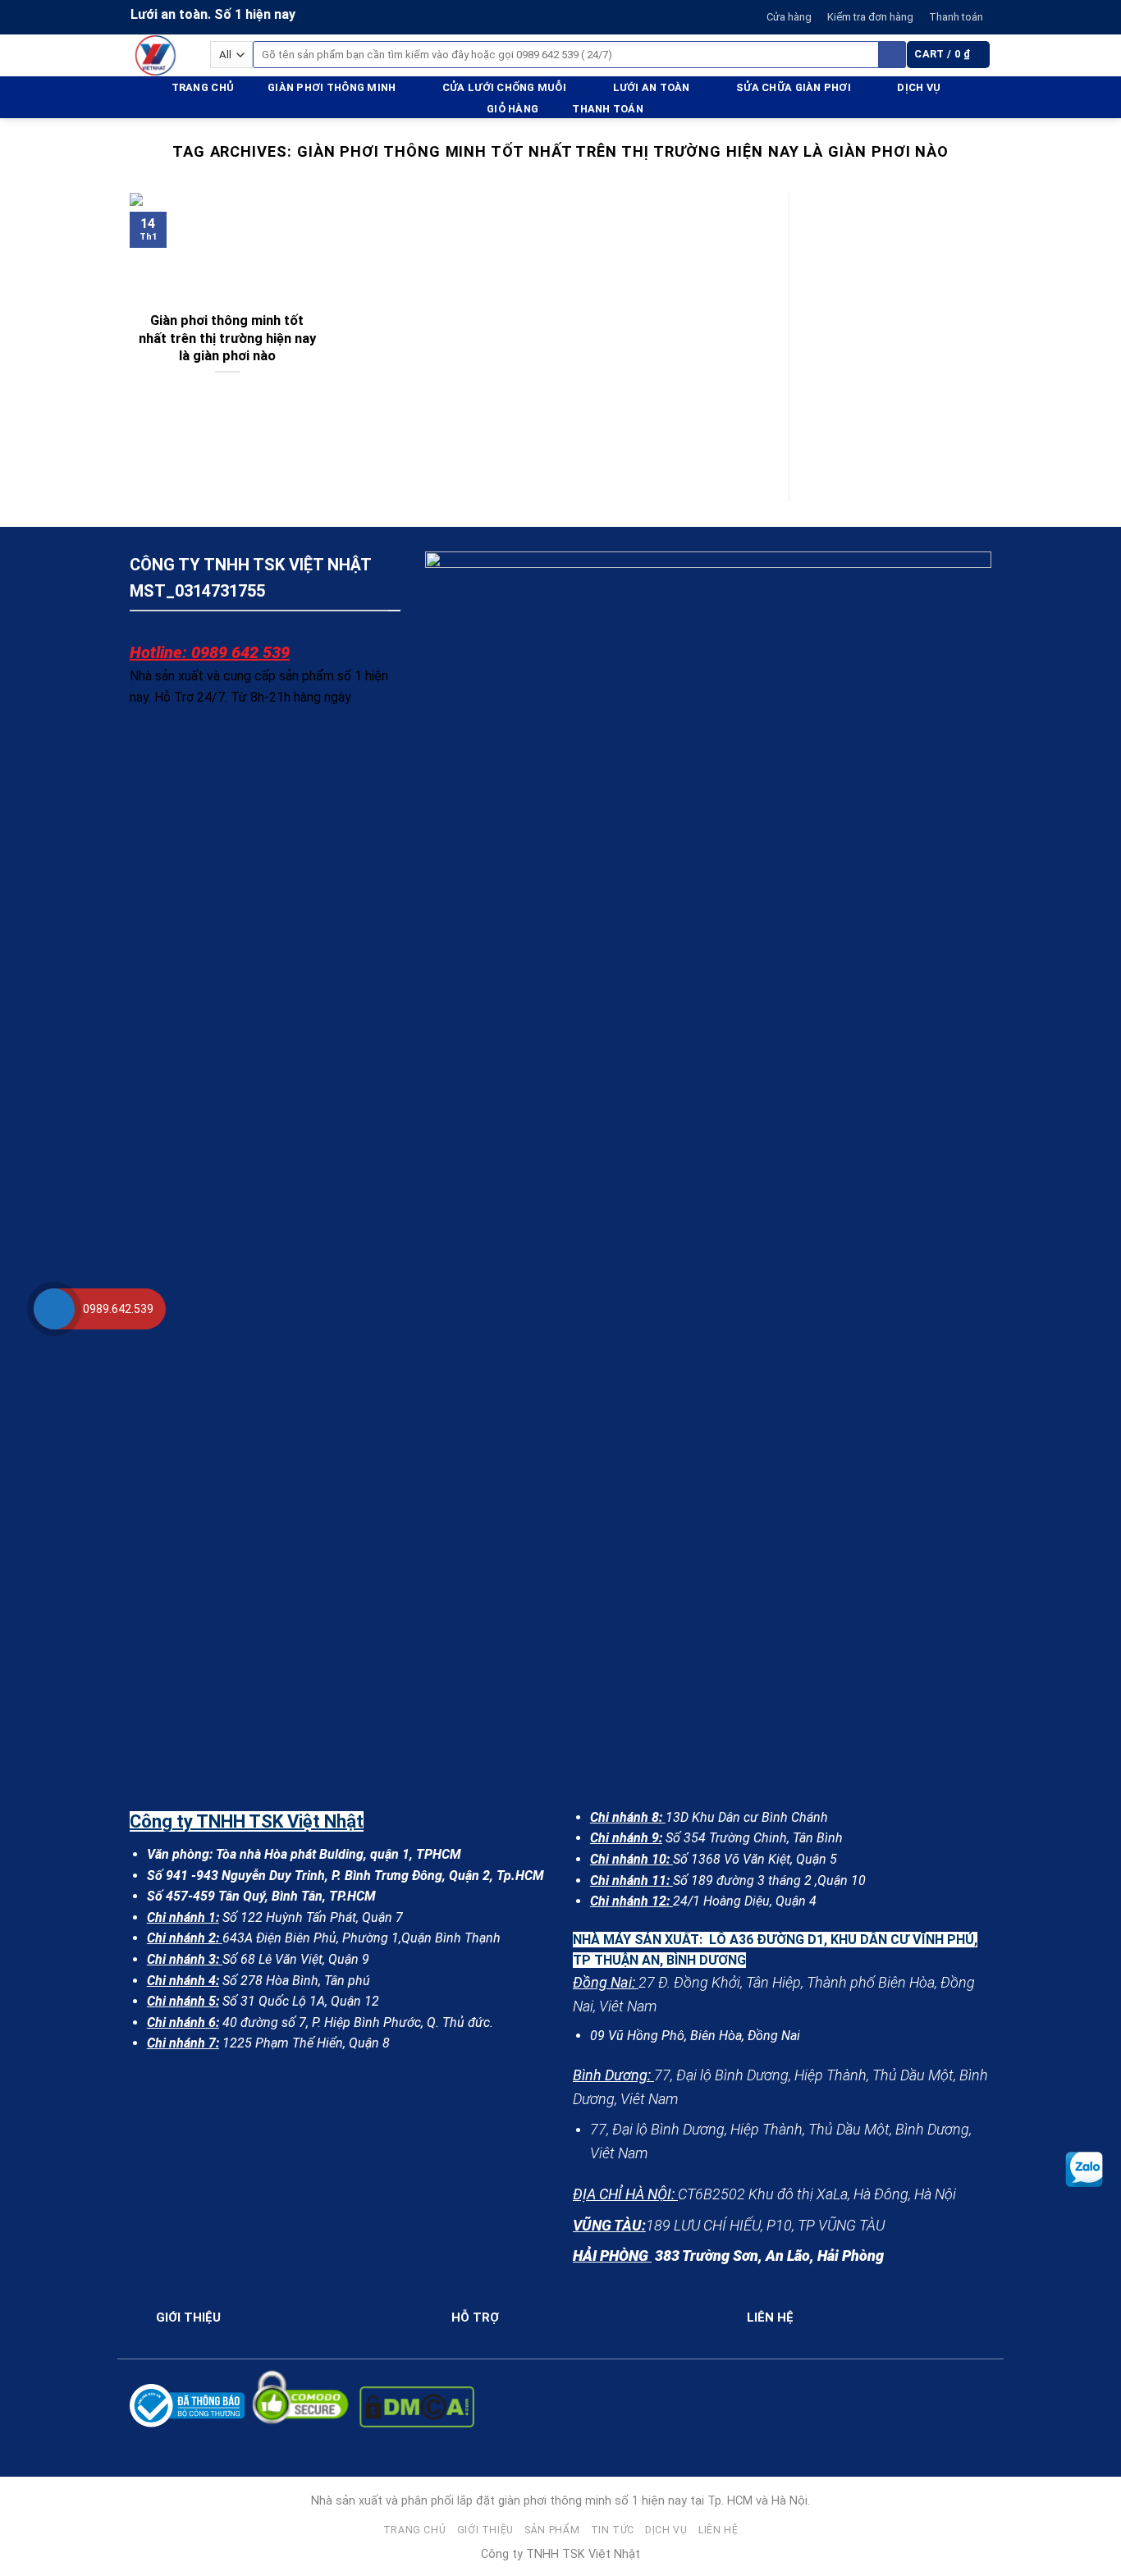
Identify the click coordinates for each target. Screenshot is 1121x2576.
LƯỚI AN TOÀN (652, 87)
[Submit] (892, 55)
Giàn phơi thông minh (332, 87)
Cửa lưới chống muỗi (504, 87)
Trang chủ (203, 87)
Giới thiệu (485, 2530)
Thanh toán (956, 17)
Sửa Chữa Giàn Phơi (794, 87)
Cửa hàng (789, 17)
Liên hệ (718, 2530)
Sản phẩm (552, 2530)
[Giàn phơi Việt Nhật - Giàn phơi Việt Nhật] (158, 55)
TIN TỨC (613, 2530)
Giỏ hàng (512, 109)
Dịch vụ (919, 87)
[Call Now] (54, 1309)
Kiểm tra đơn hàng (870, 17)
